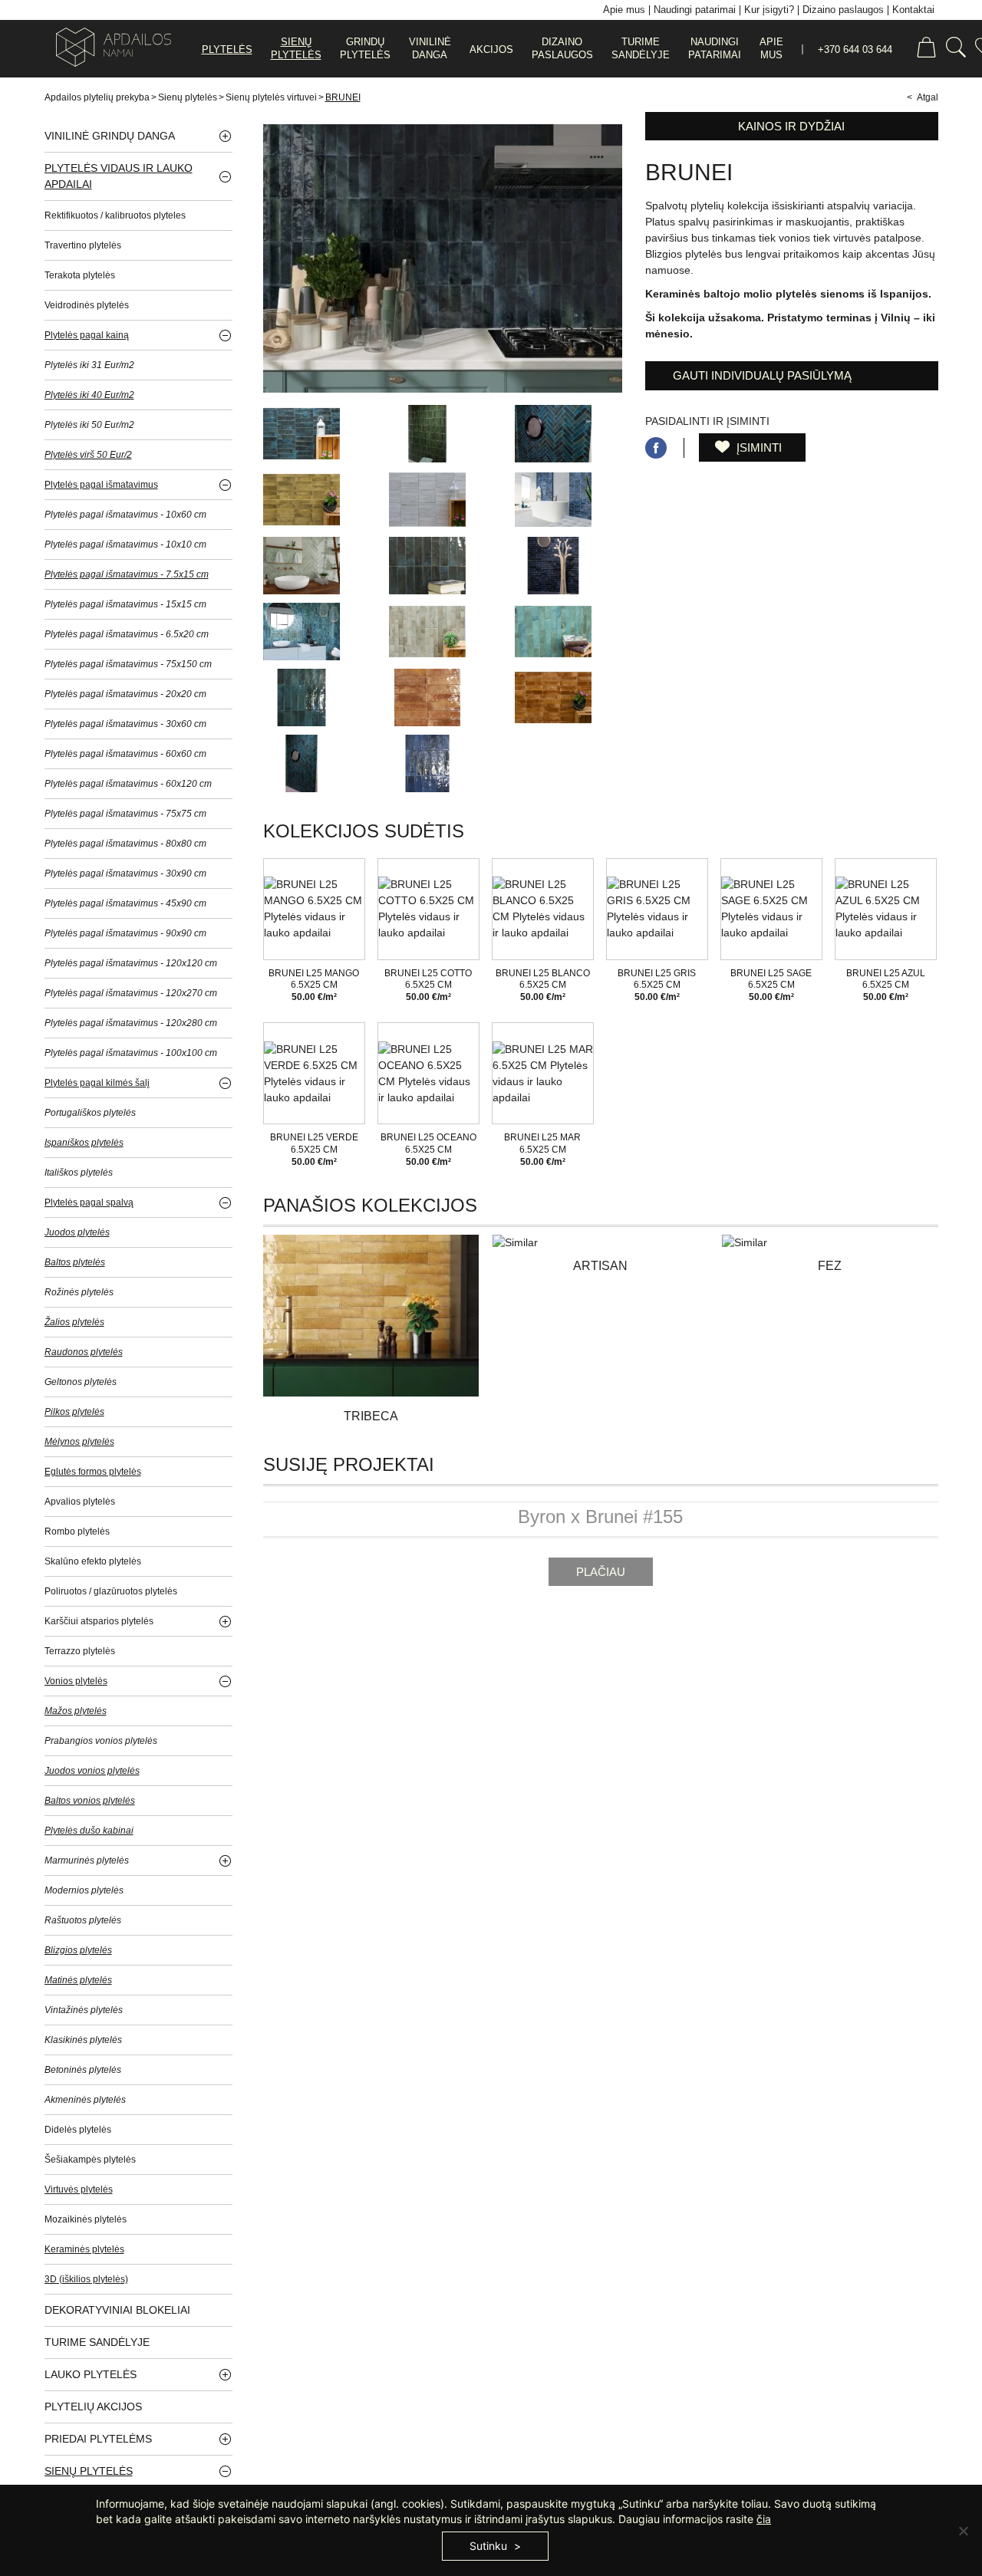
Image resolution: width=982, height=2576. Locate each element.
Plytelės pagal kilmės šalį (97, 1083)
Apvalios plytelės (80, 1502)
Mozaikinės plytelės (86, 2219)
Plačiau (601, 1572)
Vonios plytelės (76, 1681)
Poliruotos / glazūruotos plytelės (111, 1591)
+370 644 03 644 (855, 49)
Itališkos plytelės (79, 1173)
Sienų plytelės (188, 97)
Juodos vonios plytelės (92, 1771)
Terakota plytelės (80, 275)
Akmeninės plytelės (85, 2100)
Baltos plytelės (75, 1262)
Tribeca (371, 1416)
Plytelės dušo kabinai (89, 1831)
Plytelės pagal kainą (87, 335)
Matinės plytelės (78, 1980)
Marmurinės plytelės (87, 1860)
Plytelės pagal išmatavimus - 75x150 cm (128, 664)
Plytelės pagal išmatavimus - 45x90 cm (125, 903)
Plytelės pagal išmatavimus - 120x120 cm (131, 963)
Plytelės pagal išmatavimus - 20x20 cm (125, 694)
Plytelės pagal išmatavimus (101, 485)
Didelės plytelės (78, 2130)
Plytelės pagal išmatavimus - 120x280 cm (131, 1023)
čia (764, 2519)
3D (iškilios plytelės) (86, 2279)
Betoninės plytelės (83, 2070)
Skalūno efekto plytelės (93, 1561)
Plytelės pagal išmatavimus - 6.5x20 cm (127, 634)
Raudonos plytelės (84, 1352)
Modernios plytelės (84, 1890)
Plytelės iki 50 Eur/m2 (89, 425)
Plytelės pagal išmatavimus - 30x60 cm (125, 724)
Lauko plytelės (91, 2374)
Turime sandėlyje (97, 2342)
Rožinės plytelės (79, 1292)
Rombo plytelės (77, 1531)
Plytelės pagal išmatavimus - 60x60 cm (125, 754)
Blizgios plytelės (78, 1950)
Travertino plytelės (83, 245)
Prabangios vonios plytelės (101, 1741)
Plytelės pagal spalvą (89, 1202)
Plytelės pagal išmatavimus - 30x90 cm (125, 873)
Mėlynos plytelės (79, 1442)
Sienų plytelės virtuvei (271, 97)
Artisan (600, 1266)
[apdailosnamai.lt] (108, 49)
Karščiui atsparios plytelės (99, 1621)
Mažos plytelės (76, 1711)
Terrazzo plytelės (80, 1651)
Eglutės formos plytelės (93, 1472)
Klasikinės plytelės (83, 2040)
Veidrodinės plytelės (87, 305)
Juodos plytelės (77, 1232)
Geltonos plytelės (81, 1382)
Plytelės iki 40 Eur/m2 (89, 395)
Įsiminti (758, 447)
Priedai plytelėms (98, 2439)
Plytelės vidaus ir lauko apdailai (119, 176)
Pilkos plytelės (74, 1412)
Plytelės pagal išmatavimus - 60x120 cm (128, 784)
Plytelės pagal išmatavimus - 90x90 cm (125, 933)
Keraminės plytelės (84, 2249)
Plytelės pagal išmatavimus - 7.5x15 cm (127, 574)
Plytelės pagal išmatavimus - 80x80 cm (125, 844)
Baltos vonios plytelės (90, 1801)
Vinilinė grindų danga (110, 136)
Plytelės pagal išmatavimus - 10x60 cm (125, 515)
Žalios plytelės (74, 1322)
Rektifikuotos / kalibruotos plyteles (115, 215)
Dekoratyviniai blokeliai (117, 2310)
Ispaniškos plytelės (84, 1143)
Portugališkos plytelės (90, 1113)
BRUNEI (343, 97)
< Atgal (923, 97)
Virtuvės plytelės (79, 2189)
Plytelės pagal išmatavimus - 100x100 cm (131, 1053)
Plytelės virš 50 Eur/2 (88, 455)
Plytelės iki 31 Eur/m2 (89, 365)
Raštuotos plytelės (83, 1920)
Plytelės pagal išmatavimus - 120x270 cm (131, 993)
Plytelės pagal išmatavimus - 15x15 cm (125, 604)
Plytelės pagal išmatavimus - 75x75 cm (125, 814)
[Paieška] (956, 49)
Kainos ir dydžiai (791, 126)
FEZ (830, 1266)
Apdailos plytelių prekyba (97, 97)
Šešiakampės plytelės (90, 2160)
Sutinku (488, 2546)
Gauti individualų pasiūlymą (762, 375)
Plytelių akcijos (93, 2407)
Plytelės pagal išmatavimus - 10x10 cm (125, 544)
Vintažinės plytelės (84, 2010)
